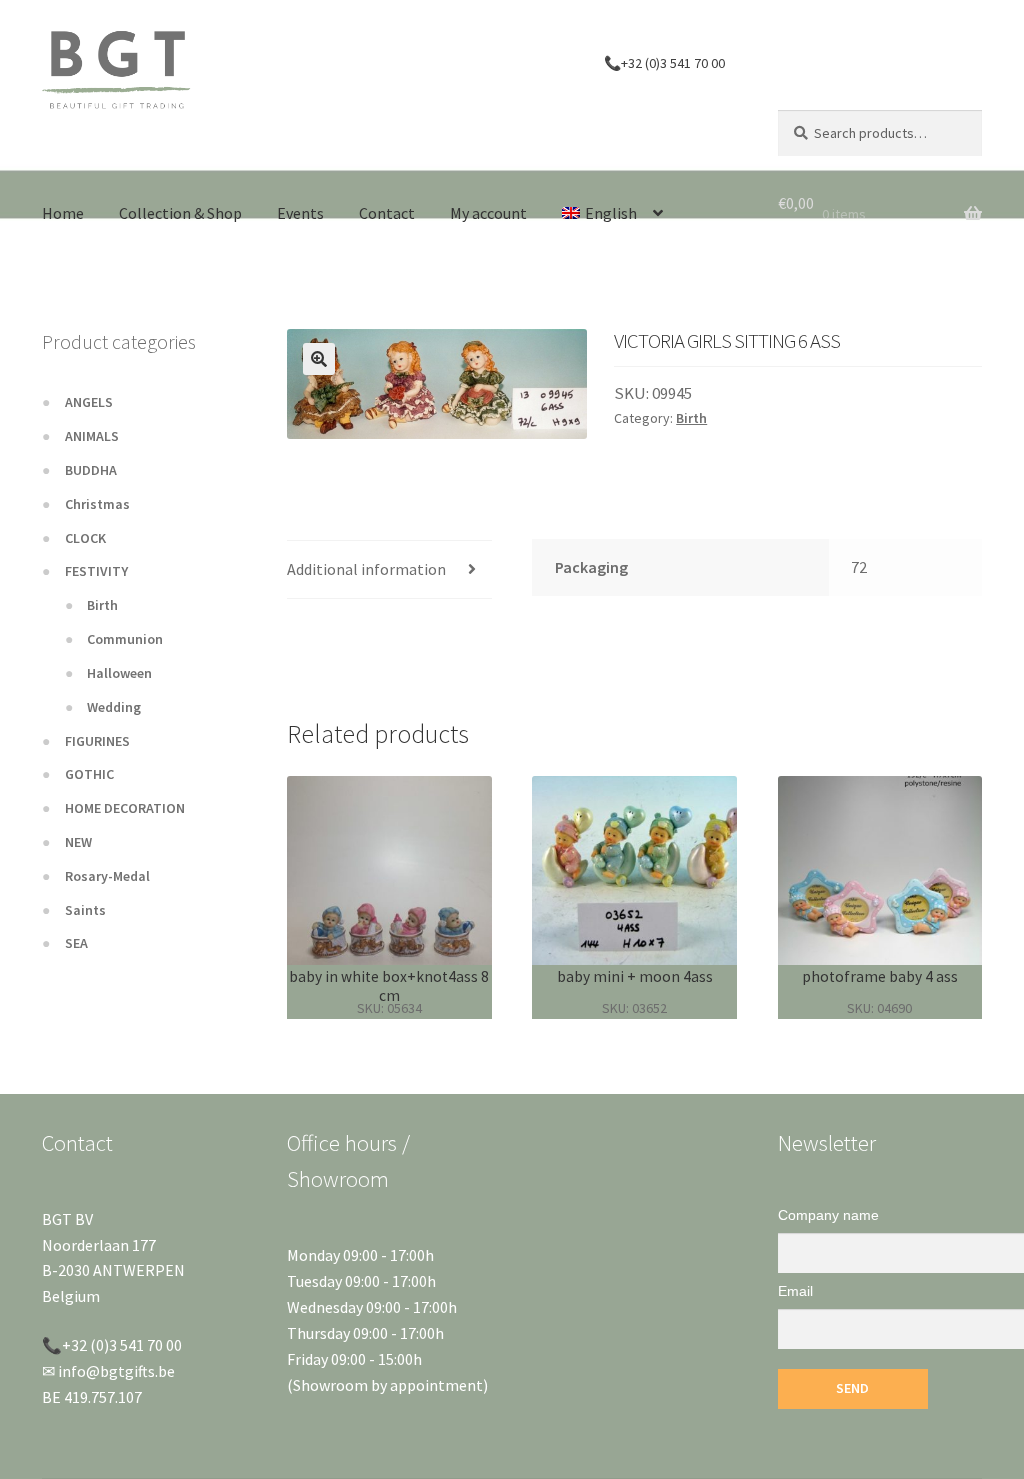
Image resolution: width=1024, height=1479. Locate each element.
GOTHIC (89, 774)
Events (300, 213)
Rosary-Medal (107, 876)
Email (795, 1291)
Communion (125, 639)
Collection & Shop (180, 213)
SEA (76, 943)
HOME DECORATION (125, 808)
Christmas (97, 504)
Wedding (114, 707)
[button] (319, 359)
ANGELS (89, 402)
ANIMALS (92, 436)
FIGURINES (97, 741)
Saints (85, 910)
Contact (387, 213)
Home (63, 213)
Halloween (119, 673)
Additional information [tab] (366, 569)
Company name (828, 1215)
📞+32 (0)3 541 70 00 (664, 63)
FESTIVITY (96, 571)
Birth (691, 418)
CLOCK (85, 538)
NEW (78, 842)
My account (488, 213)
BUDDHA (91, 470)
